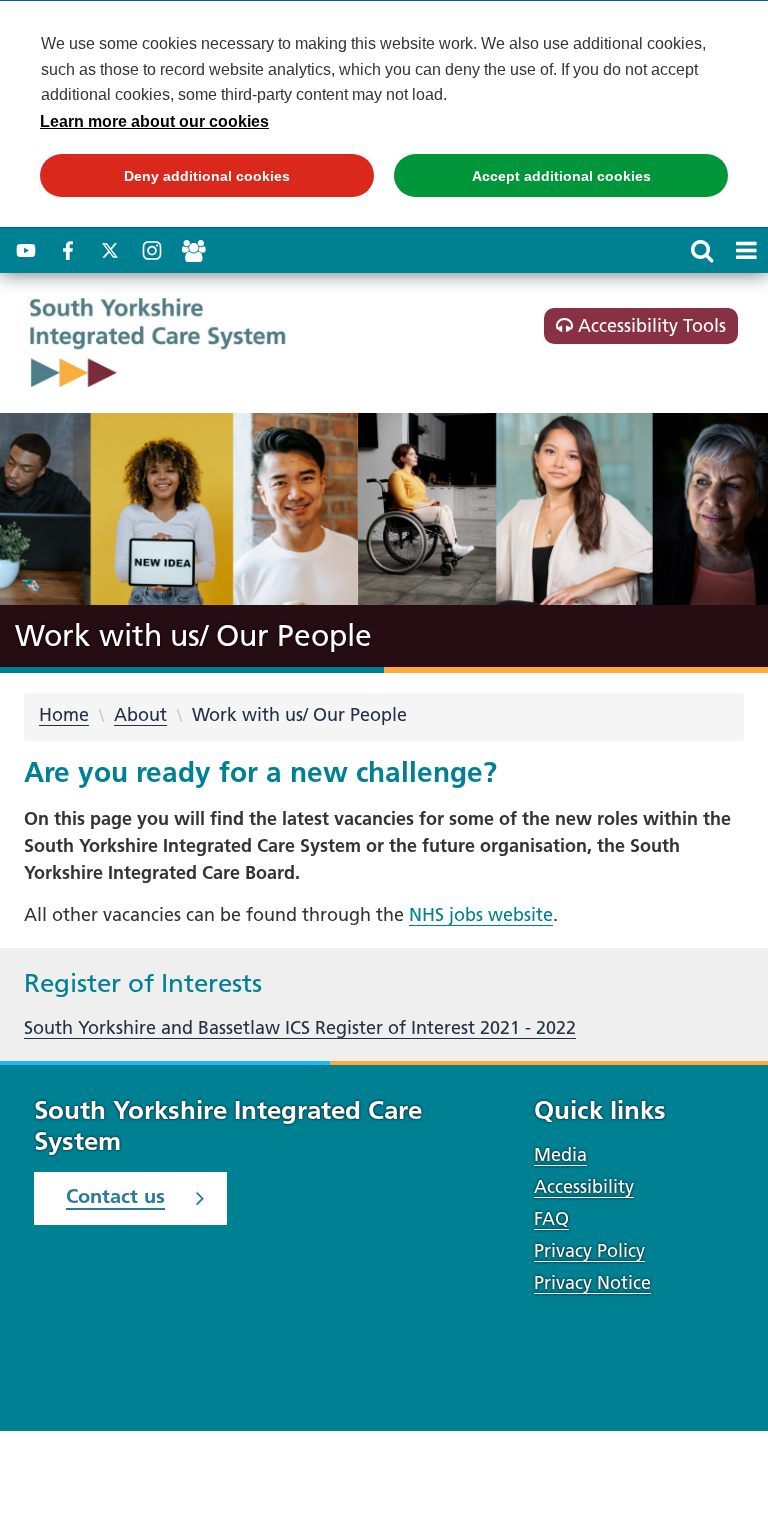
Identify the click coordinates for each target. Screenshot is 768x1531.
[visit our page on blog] (194, 250)
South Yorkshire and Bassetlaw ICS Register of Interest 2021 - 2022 (300, 1027)
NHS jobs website (481, 914)
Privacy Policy (589, 1250)
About (140, 714)
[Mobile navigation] (746, 250)
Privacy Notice (592, 1282)
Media (560, 1154)
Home (64, 714)
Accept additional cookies (522, 182)
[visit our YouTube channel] (26, 250)
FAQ (551, 1218)
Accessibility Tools (649, 325)
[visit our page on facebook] (68, 250)
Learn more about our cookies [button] (154, 121)
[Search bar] (702, 250)
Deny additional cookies (165, 182)
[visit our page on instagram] (152, 250)
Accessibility (584, 1186)
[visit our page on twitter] (110, 250)
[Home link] (199, 342)
